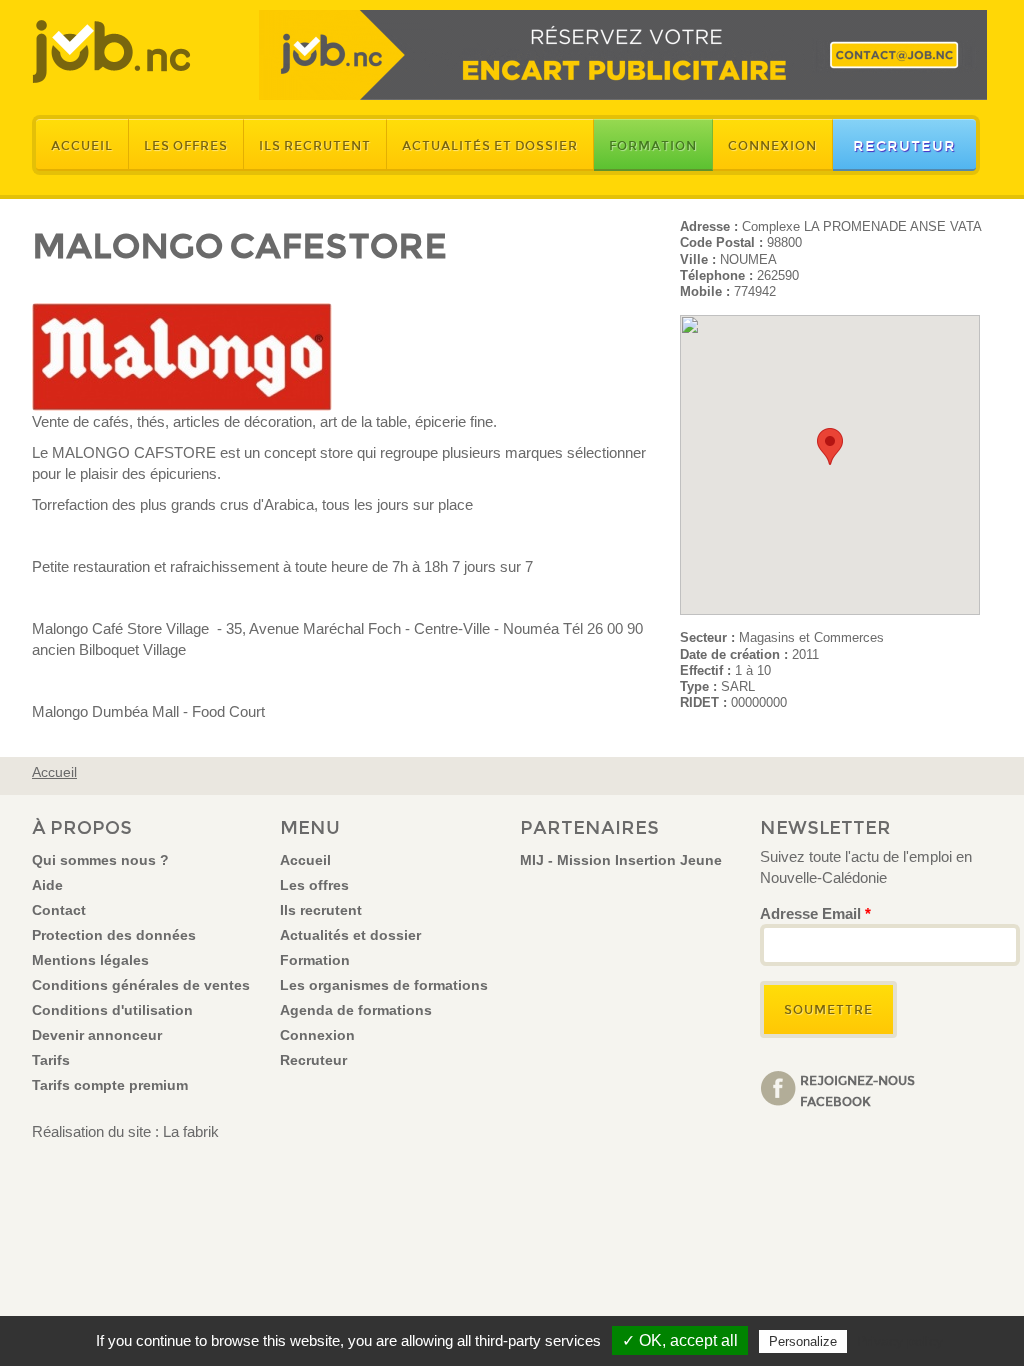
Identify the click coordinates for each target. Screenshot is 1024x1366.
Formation (653, 146)
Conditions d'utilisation (112, 1010)
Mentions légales (90, 960)
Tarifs (51, 1060)
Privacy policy (900, 1341)
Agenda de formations (356, 1010)
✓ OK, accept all (680, 1340)
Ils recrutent (315, 146)
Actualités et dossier (490, 146)
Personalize (803, 1341)
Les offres (186, 146)
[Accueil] (111, 51)
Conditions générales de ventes (141, 985)
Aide (47, 885)
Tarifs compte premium (110, 1085)
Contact (59, 910)
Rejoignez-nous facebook (857, 1090)
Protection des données (114, 935)
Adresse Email (815, 913)
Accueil (82, 146)
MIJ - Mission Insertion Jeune (621, 860)
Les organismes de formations (384, 985)
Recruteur (904, 146)
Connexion (772, 146)
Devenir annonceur (97, 1035)
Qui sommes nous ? (100, 860)
